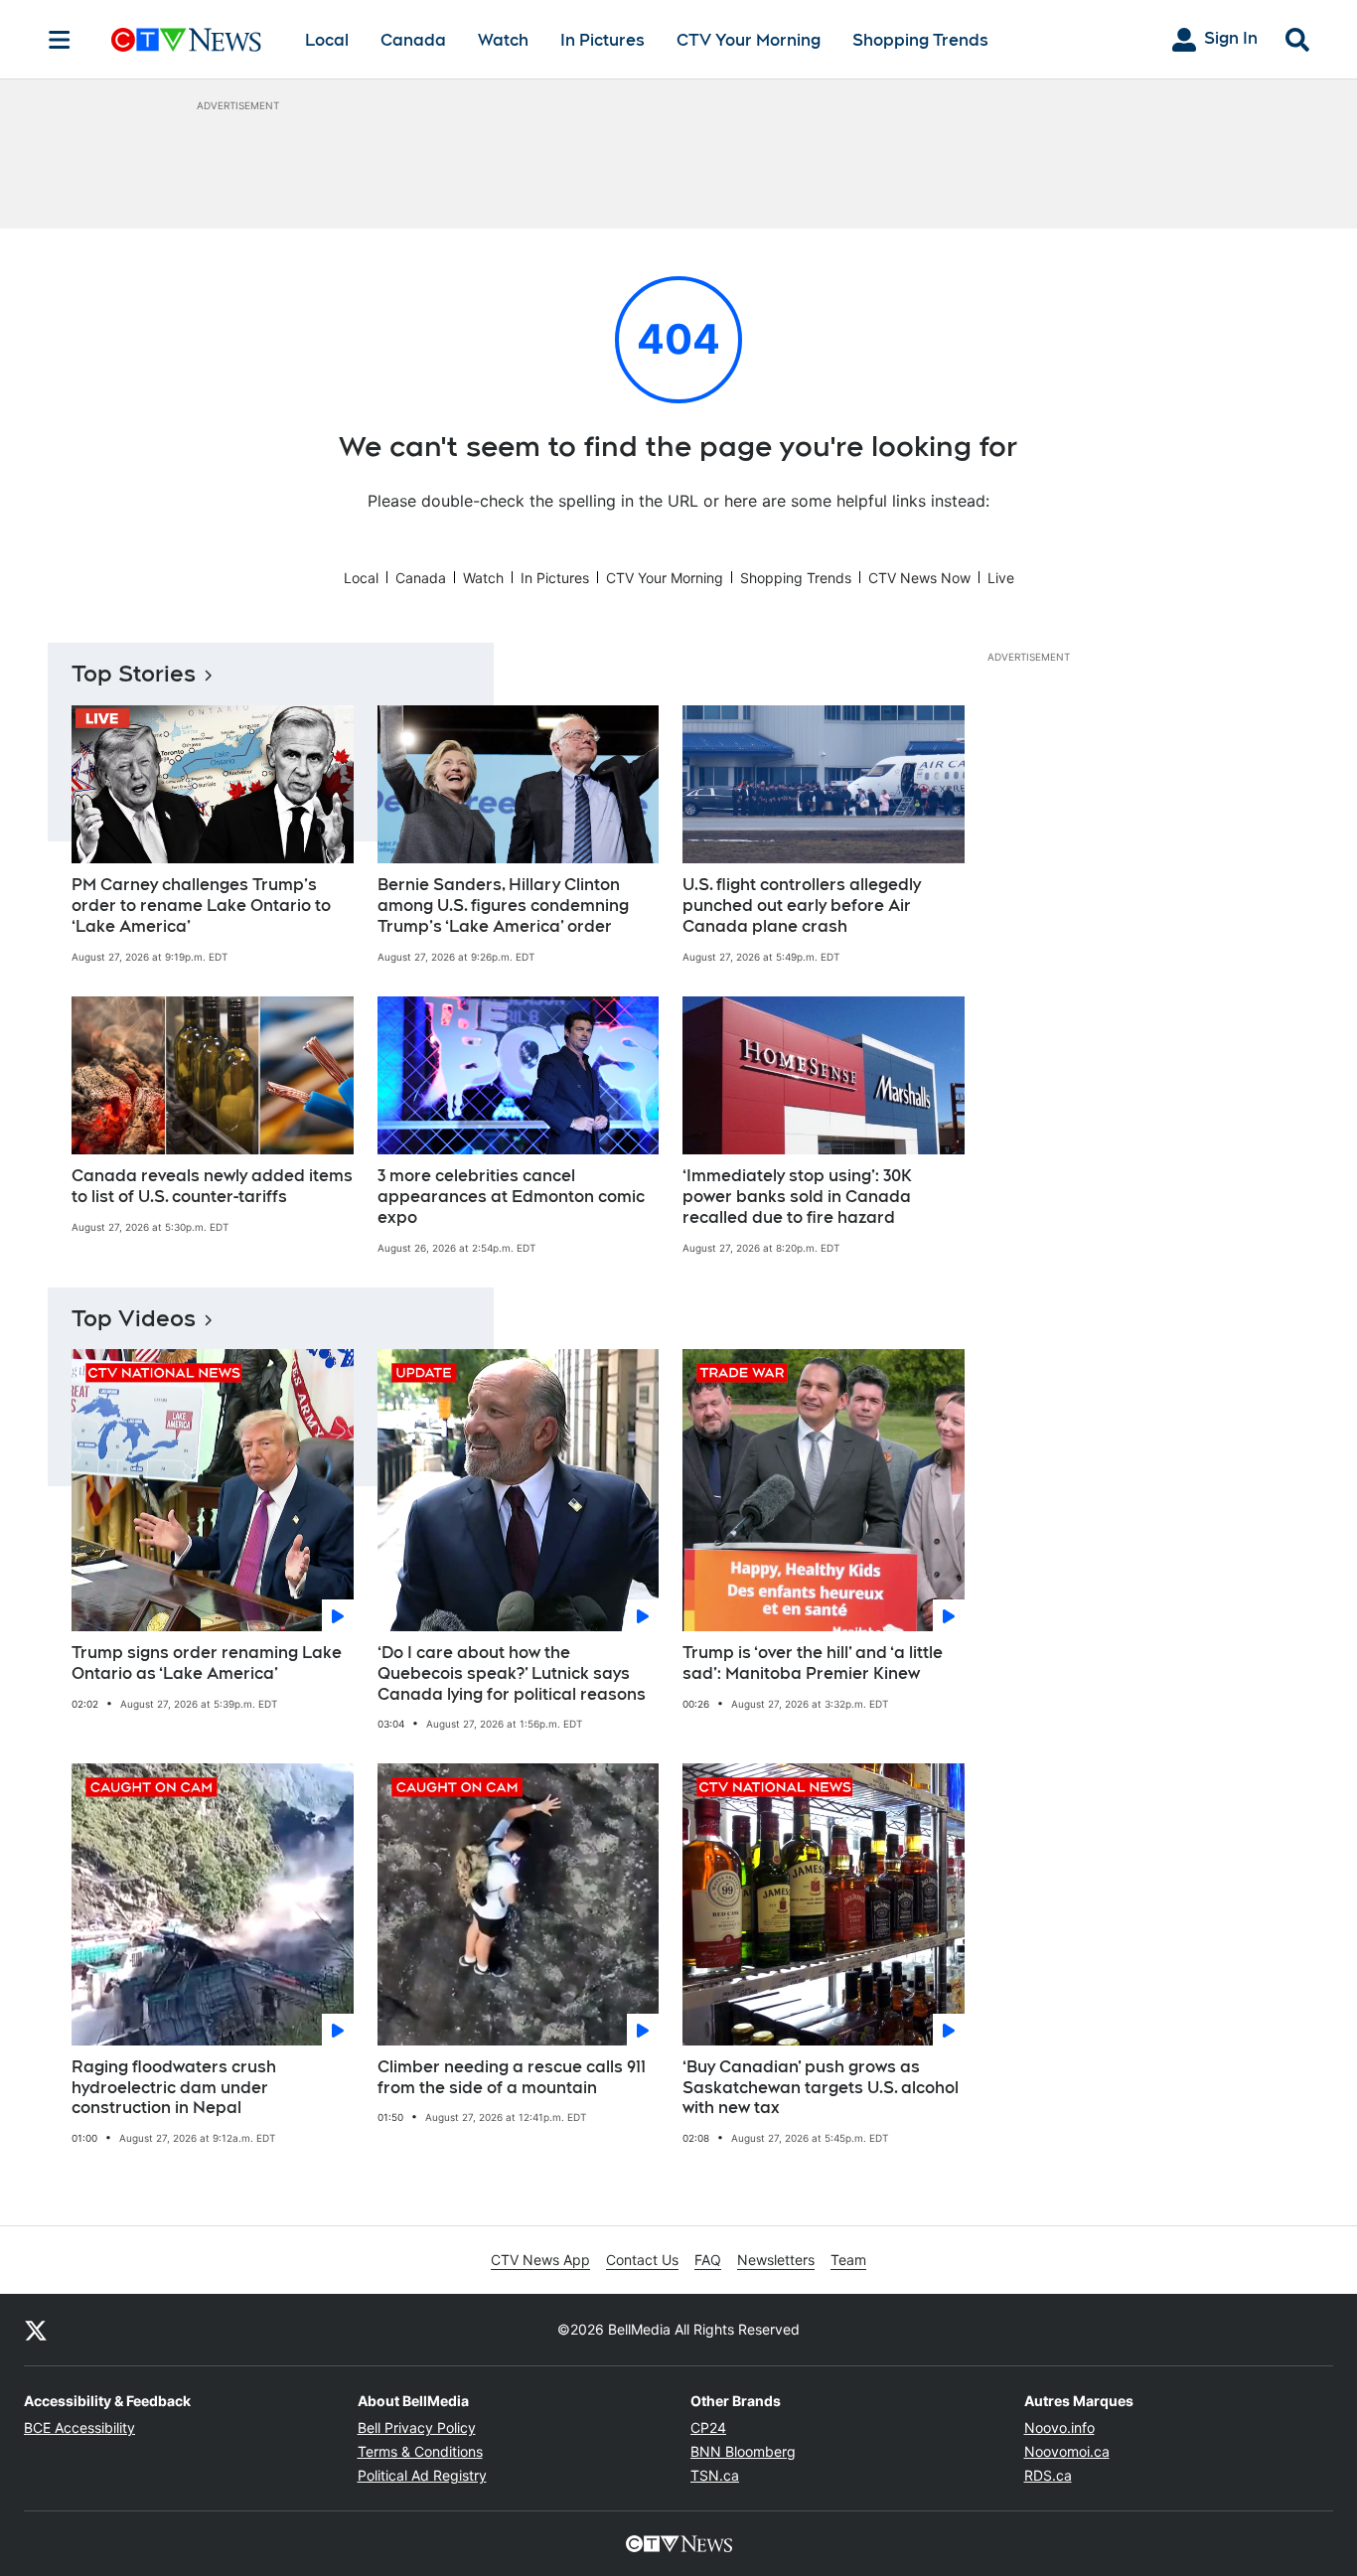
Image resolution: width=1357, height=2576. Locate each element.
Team (848, 2260)
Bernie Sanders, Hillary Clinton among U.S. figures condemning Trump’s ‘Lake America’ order (503, 906)
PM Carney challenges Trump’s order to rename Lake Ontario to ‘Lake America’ (201, 906)
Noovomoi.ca (1067, 2451)
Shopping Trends (920, 40)
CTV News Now (919, 578)
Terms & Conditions (420, 2451)
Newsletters (776, 2260)
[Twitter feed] (36, 2330)
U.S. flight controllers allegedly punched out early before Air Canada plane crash (802, 906)
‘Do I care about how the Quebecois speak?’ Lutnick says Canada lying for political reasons (512, 1673)
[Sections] (60, 40)
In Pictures (603, 40)
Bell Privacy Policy (417, 2427)
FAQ (708, 2260)
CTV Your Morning (749, 40)
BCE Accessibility (79, 2427)
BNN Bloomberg (743, 2451)
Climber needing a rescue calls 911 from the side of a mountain (512, 2077)
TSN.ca (715, 2475)
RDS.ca (1048, 2475)
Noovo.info (1059, 2427)
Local (327, 40)
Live (1001, 578)
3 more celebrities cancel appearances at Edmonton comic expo (511, 1197)
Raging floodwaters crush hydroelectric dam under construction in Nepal (174, 2088)
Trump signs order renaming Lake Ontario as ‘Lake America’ (207, 1663)
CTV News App (540, 2260)
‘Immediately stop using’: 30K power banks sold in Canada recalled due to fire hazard (797, 1197)
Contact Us (642, 2260)
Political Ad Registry (422, 2475)
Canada (413, 40)
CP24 (708, 2427)
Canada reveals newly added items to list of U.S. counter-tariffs (212, 1186)
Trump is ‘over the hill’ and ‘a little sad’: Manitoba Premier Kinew (813, 1663)
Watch (503, 40)
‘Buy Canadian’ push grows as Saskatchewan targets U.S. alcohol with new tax (821, 2088)
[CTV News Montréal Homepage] (186, 40)
